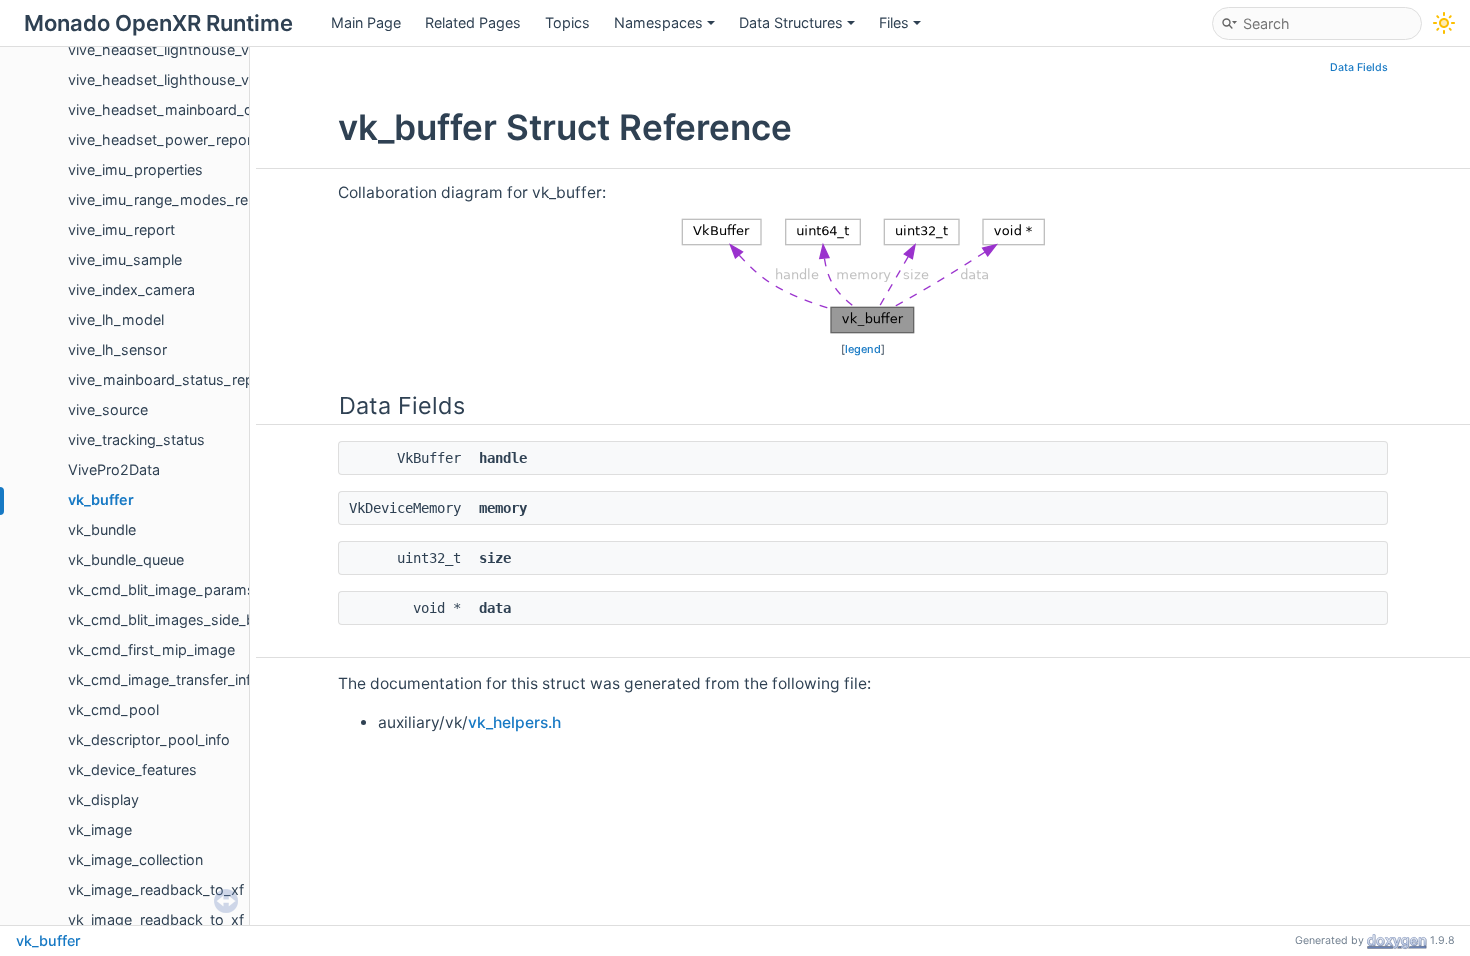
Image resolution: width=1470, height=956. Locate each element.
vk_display (103, 799)
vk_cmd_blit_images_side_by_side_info (198, 619)
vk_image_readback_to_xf (156, 889)
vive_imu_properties (135, 169)
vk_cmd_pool (113, 709)
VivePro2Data (114, 469)
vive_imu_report (121, 229)
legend (863, 349)
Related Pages (473, 22)
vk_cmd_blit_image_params (161, 589)
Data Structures (791, 22)
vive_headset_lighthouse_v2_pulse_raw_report (226, 49)
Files (894, 22)
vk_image (100, 829)
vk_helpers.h (514, 722)
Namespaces (658, 22)
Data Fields (1359, 67)
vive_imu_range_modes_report (172, 199)
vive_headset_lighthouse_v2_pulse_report (209, 79)
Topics (567, 22)
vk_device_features (132, 769)
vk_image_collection (135, 859)
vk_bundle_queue (126, 559)
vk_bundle (102, 529)
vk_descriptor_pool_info (149, 739)
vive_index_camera (131, 289)
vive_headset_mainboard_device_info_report (218, 109)
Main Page (366, 22)
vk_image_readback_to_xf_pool (175, 919)
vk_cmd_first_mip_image (151, 649)
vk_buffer (101, 499)
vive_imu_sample (125, 259)
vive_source (108, 409)
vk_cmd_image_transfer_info (164, 679)
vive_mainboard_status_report (170, 379)
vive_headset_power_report (162, 139)
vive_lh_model (116, 319)
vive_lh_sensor (117, 349)
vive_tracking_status (136, 439)
